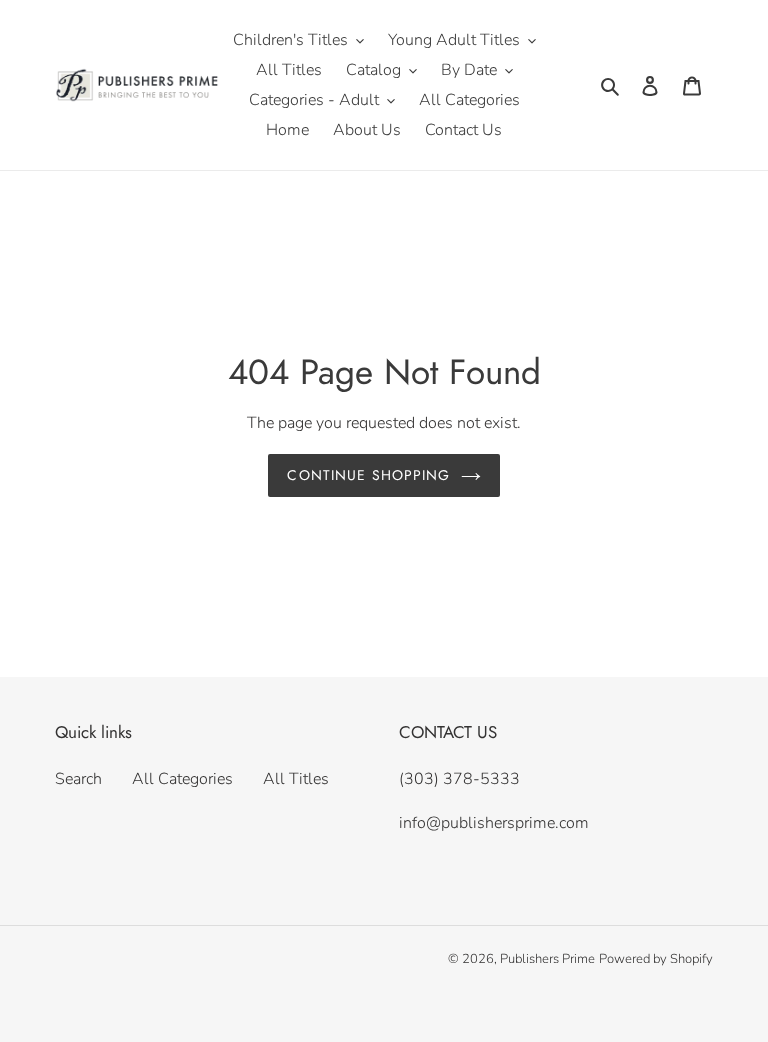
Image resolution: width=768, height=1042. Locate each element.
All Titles (296, 779)
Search (78, 779)
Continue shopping (368, 475)
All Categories (182, 779)
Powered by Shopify (656, 959)
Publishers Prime (547, 959)
